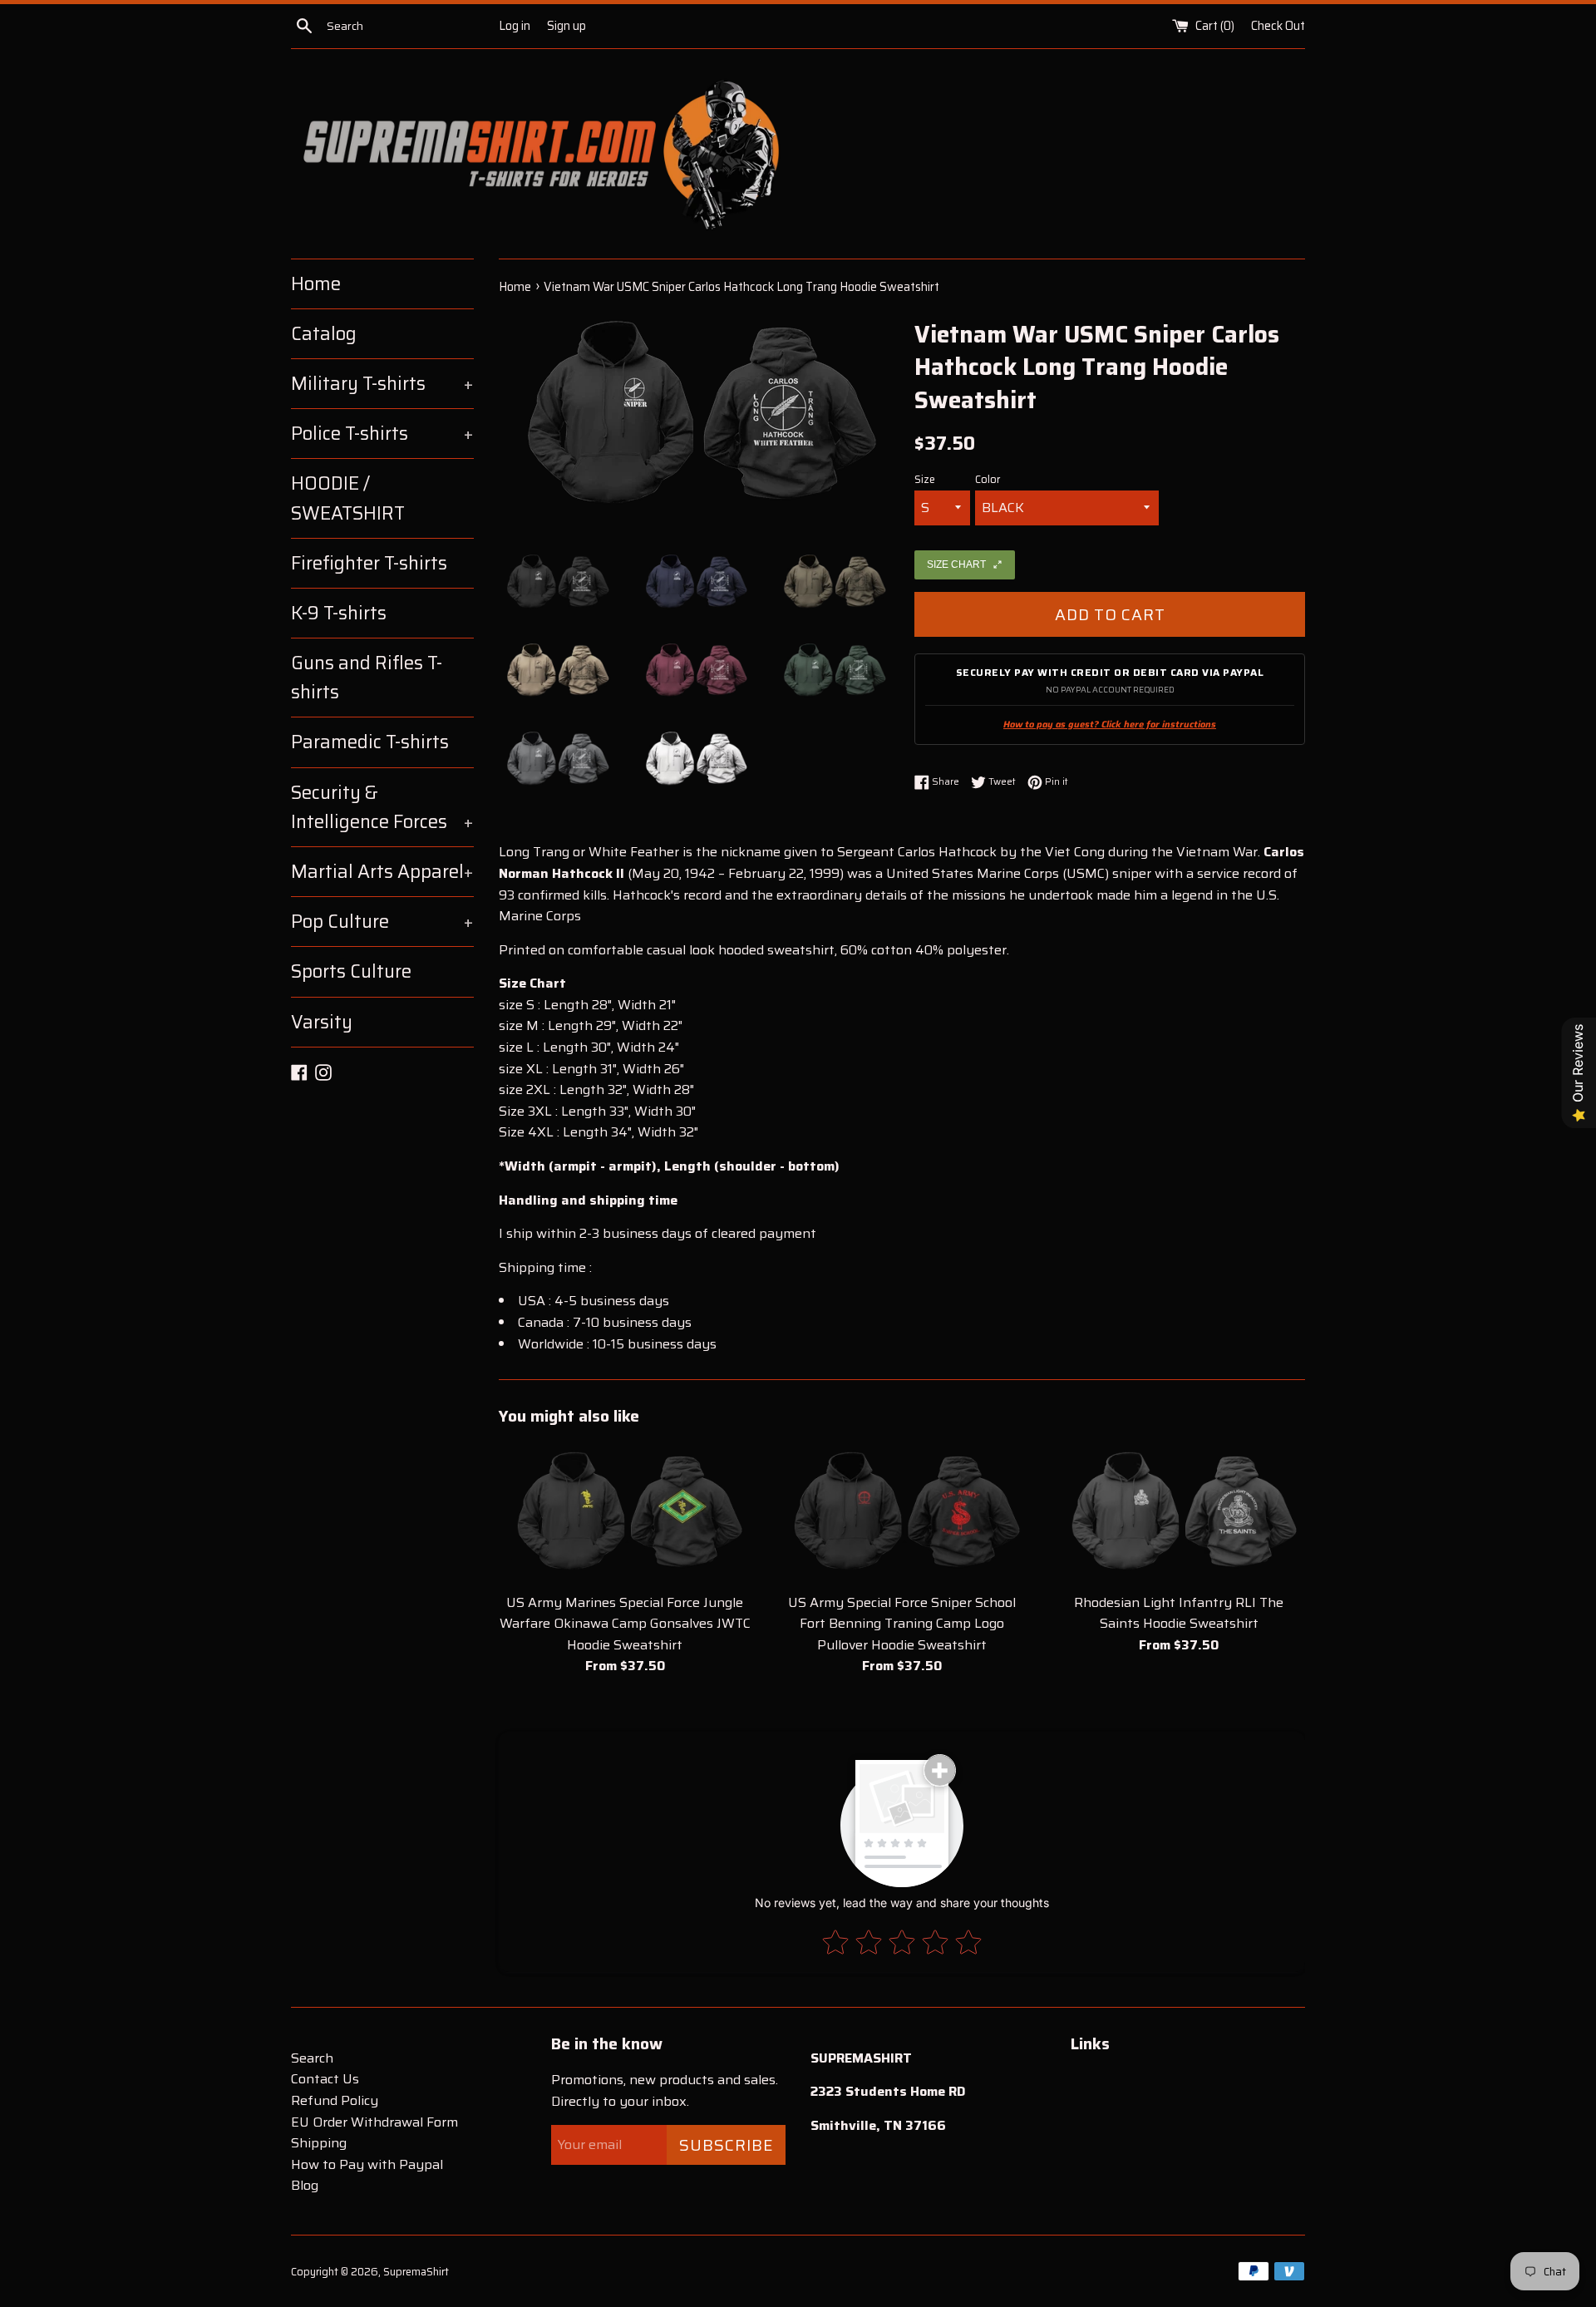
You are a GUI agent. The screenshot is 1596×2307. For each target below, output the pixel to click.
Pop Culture (382, 922)
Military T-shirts (382, 384)
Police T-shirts (382, 434)
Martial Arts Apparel (382, 872)
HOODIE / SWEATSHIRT (348, 498)
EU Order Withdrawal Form (374, 2122)
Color (988, 480)
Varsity (322, 1022)
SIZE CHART (956, 564)
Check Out (1278, 26)
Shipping (319, 2143)
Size (925, 480)
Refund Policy (335, 2100)
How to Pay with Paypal (367, 2164)
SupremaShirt (416, 2272)
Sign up (566, 26)
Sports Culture (351, 971)
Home (316, 284)
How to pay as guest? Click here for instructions (1110, 725)
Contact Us (325, 2079)
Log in (515, 26)
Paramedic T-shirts (370, 742)
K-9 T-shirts (339, 613)
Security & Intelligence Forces (382, 807)
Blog (305, 2185)
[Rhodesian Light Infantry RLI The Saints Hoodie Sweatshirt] (1179, 1513)
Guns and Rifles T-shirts (367, 678)
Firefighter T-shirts (369, 563)
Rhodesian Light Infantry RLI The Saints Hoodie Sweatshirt (1179, 1613)
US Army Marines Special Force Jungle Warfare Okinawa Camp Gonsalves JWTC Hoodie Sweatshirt (625, 1624)
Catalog (324, 334)
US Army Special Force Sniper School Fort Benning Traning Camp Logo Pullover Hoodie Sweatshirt (902, 1624)
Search (312, 2058)
